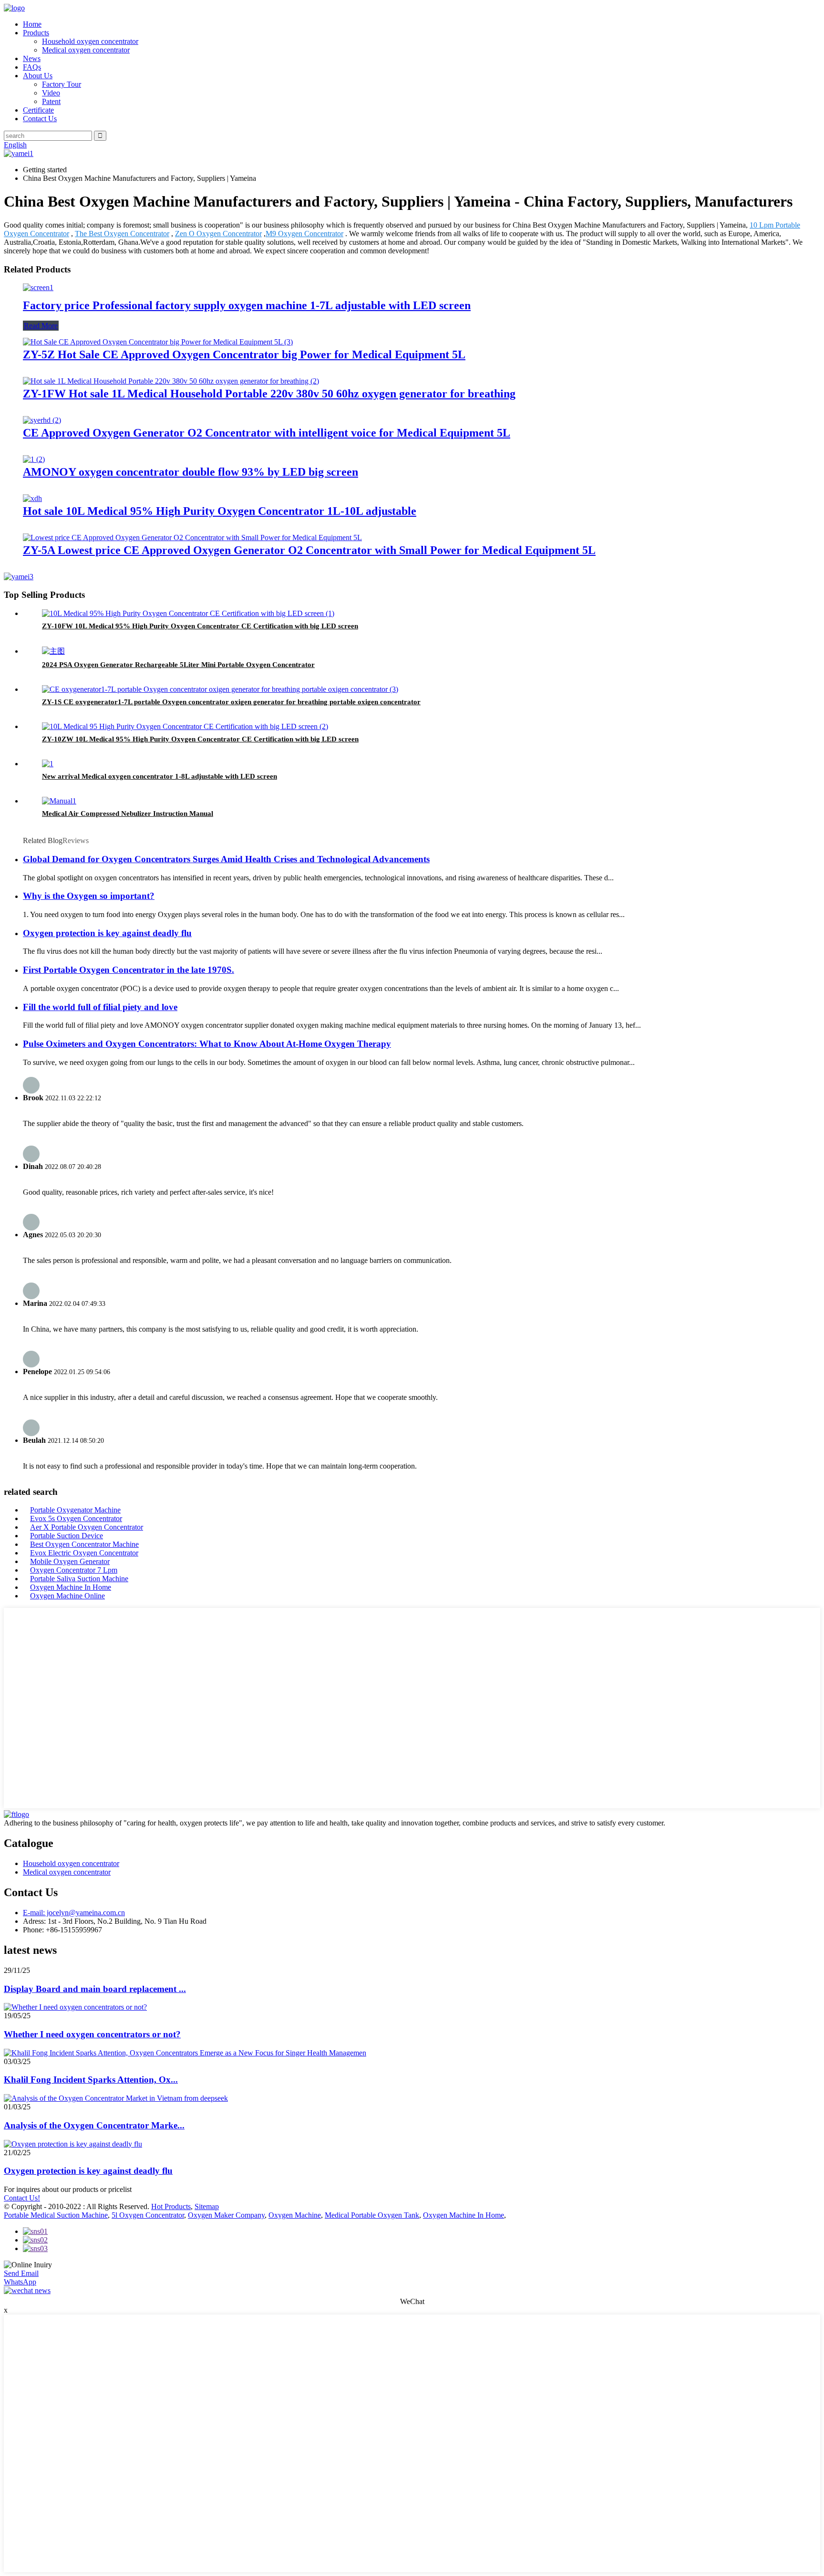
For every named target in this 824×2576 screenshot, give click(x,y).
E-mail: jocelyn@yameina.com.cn (74, 1913)
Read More (41, 326)
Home (32, 24)
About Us (38, 76)
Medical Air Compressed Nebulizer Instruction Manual (128, 813)
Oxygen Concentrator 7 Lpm (74, 1570)
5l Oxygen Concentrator (148, 2215)
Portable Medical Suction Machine (56, 2215)
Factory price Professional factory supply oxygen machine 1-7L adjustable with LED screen (247, 305)
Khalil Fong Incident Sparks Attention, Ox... (91, 2080)
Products (36, 33)
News (32, 58)
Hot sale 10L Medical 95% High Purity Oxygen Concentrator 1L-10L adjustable (220, 511)
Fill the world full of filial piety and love (100, 1007)
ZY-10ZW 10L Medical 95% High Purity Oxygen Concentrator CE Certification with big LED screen (200, 739)
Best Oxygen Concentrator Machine (84, 1544)
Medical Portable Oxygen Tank (372, 2215)
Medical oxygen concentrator (86, 50)
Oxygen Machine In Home (71, 1587)
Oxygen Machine (295, 2215)
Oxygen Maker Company (226, 2215)
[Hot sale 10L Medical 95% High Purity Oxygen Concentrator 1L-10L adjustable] (32, 498)
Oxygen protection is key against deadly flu (107, 933)
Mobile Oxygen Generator (70, 1561)
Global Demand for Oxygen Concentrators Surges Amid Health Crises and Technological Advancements (226, 859)
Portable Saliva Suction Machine (79, 1579)
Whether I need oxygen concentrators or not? (92, 2034)
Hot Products (171, 2206)
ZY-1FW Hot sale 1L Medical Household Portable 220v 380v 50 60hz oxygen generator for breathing (269, 394)
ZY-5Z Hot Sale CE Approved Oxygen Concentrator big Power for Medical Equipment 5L (244, 355)
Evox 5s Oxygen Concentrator (76, 1518)
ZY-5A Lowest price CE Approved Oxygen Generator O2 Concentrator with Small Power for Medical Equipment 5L (309, 550)
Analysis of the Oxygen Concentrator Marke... (94, 2125)
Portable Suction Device (67, 1536)
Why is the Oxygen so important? (89, 896)
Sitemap (207, 2206)
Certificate (38, 110)
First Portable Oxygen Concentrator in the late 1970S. (129, 970)
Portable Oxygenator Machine (75, 1510)
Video (51, 93)
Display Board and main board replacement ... (95, 1989)
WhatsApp (20, 2282)
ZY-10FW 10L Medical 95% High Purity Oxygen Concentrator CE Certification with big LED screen (200, 626)
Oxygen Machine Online (67, 1596)
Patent (51, 101)
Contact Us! (22, 2198)
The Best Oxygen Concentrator (122, 234)
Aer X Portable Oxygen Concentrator (87, 1527)
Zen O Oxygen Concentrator (218, 234)
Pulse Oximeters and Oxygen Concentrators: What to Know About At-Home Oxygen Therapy (207, 1044)
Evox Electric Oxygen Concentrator (84, 1553)
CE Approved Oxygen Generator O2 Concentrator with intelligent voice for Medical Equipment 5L (267, 433)
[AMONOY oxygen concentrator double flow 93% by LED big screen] (34, 459)
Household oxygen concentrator (90, 41)
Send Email (21, 2273)
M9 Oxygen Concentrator (304, 234)
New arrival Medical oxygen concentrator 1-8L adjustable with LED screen (160, 776)
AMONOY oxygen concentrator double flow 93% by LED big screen (191, 472)
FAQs (32, 67)
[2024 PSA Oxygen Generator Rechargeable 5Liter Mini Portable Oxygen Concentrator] (53, 651)
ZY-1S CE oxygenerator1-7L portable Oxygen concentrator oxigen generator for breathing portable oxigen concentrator (231, 702)
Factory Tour (62, 84)
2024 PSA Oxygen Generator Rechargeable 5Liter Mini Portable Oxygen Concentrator (178, 665)
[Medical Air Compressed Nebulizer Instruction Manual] (59, 801)
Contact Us (40, 119)
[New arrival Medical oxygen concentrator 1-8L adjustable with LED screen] (48, 764)
